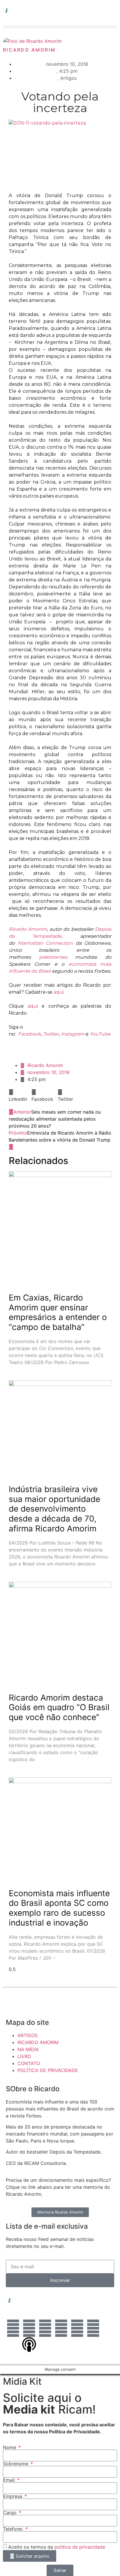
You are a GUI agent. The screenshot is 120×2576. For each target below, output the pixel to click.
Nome (10, 2447)
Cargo (10, 2513)
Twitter (51, 1034)
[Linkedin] (13, 2328)
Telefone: (14, 2529)
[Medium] (93, 2328)
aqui (59, 992)
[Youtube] (77, 2328)
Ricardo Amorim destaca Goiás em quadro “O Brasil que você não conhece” (59, 1707)
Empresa (13, 2496)
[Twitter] (61, 2328)
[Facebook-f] (45, 2328)
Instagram (73, 1034)
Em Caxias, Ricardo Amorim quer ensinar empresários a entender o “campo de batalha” (58, 1312)
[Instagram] (29, 2328)
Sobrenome (16, 2464)
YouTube (100, 1034)
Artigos (68, 78)
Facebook (30, 1034)
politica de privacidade (80, 2547)
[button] (60, 27)
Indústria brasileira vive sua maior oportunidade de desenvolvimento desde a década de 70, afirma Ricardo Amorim (54, 1509)
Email (10, 2480)
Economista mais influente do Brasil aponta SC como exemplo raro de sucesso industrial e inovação (59, 1908)
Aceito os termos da (57, 2547)
